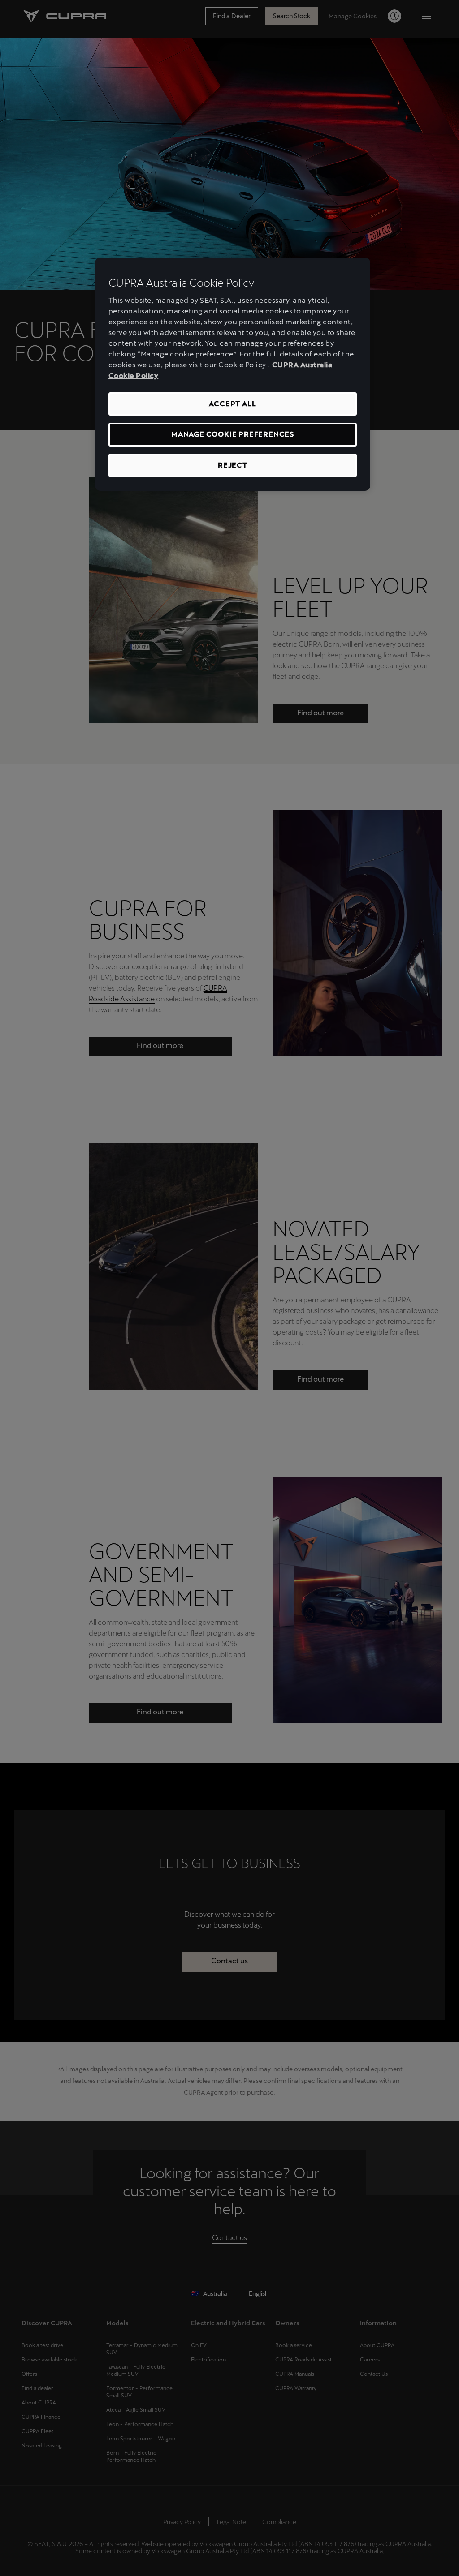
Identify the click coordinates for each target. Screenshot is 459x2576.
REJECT (233, 465)
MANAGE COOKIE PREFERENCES (233, 434)
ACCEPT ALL (232, 404)
